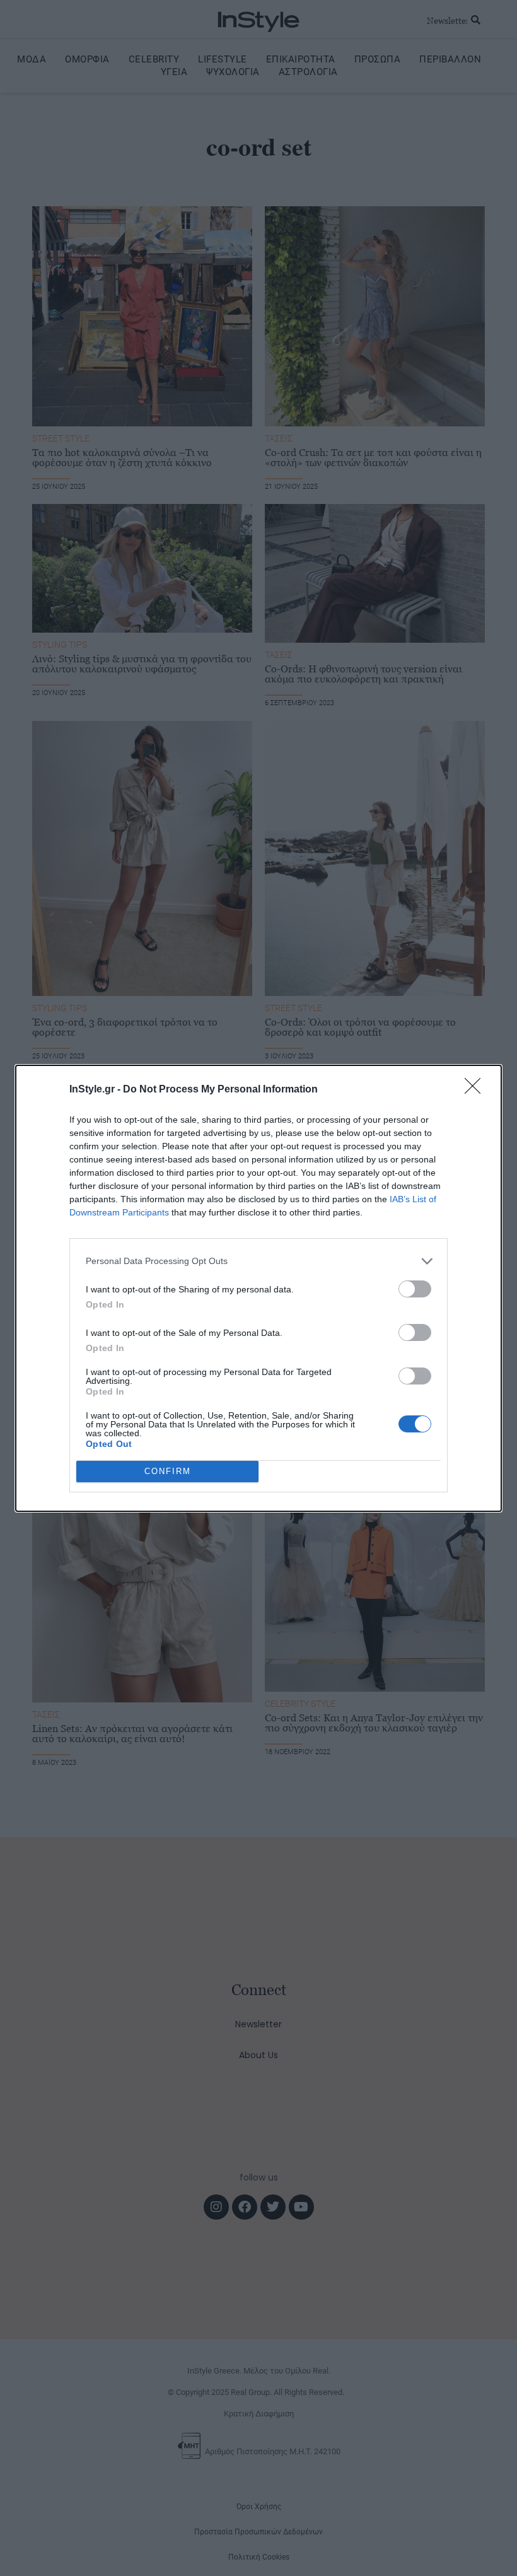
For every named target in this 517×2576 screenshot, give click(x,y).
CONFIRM (168, 1471)
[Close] (477, 1090)
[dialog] (258, 1288)
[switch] (415, 1289)
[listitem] (258, 1261)
